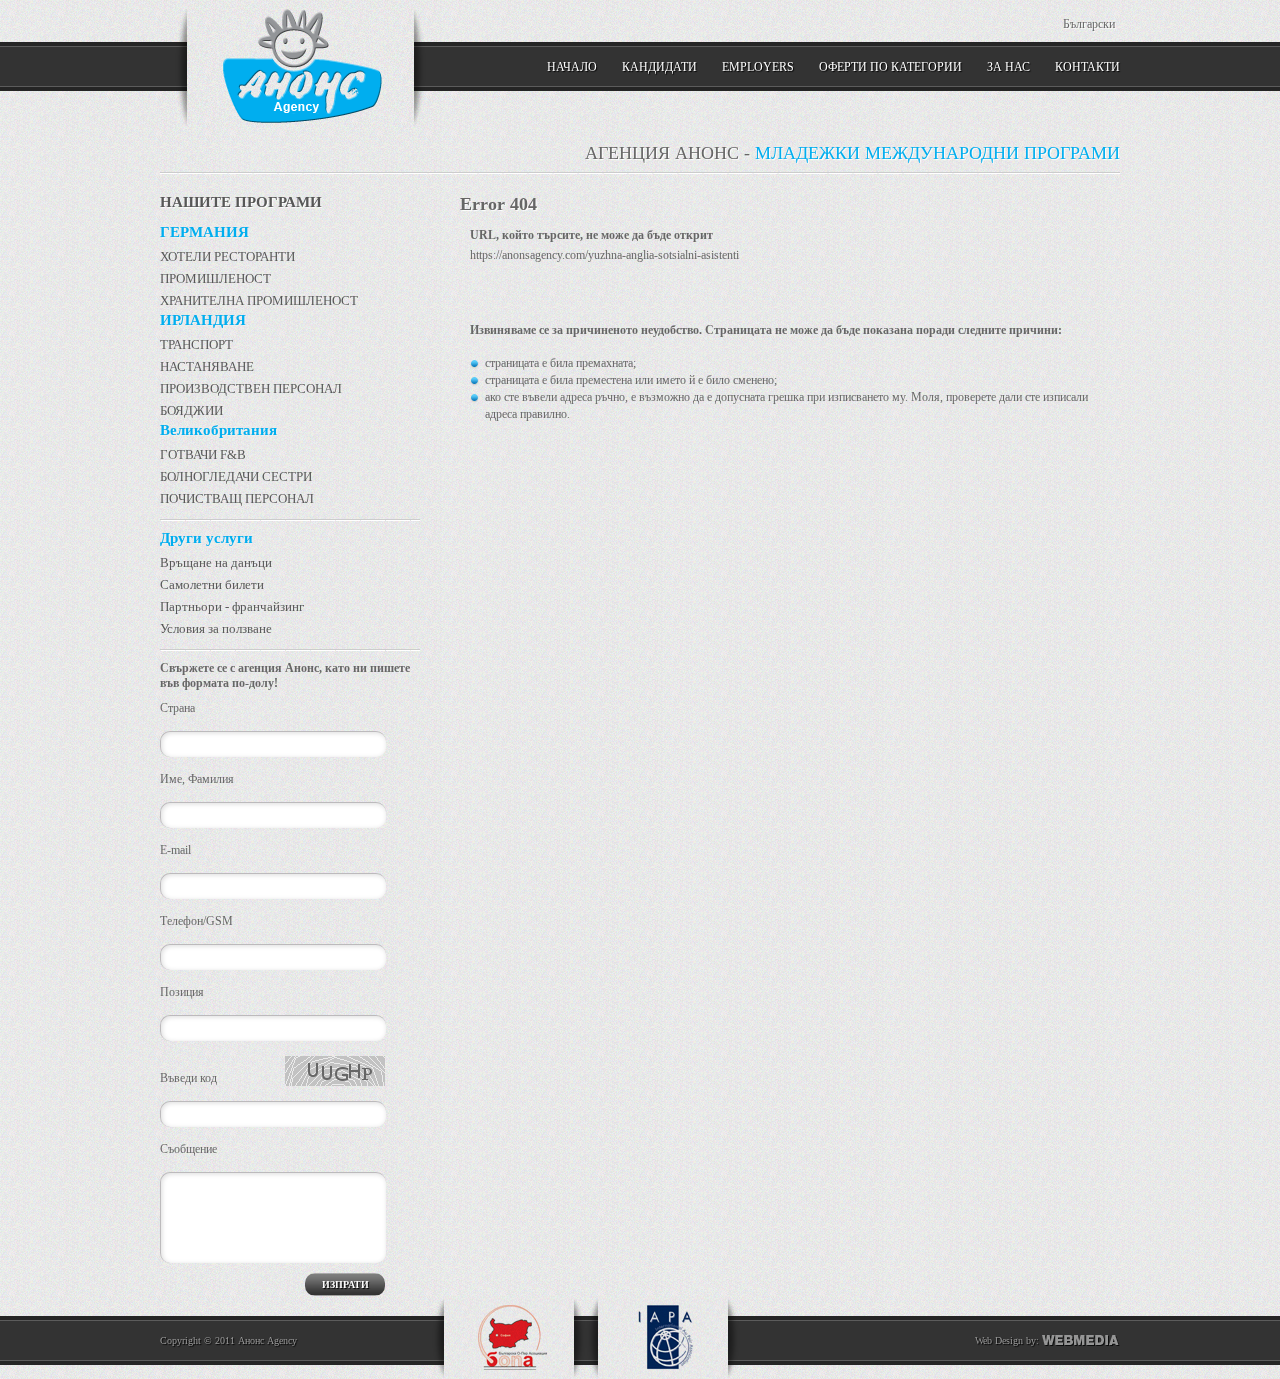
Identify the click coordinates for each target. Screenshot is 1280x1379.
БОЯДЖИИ (191, 410)
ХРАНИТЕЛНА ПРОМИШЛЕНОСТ (259, 300)
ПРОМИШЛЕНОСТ (215, 278)
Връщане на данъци (216, 562)
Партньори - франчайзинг (232, 606)
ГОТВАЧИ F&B (203, 454)
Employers (758, 67)
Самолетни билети (212, 584)
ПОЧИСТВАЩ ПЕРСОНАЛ (237, 498)
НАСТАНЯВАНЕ (207, 366)
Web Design (999, 1340)
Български (1089, 24)
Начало (572, 67)
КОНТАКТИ (1087, 67)
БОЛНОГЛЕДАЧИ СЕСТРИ (236, 476)
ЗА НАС (1008, 67)
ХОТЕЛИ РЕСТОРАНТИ (227, 256)
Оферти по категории (890, 67)
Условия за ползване (216, 628)
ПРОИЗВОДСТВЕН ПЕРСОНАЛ (251, 388)
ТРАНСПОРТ (196, 344)
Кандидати (659, 67)
